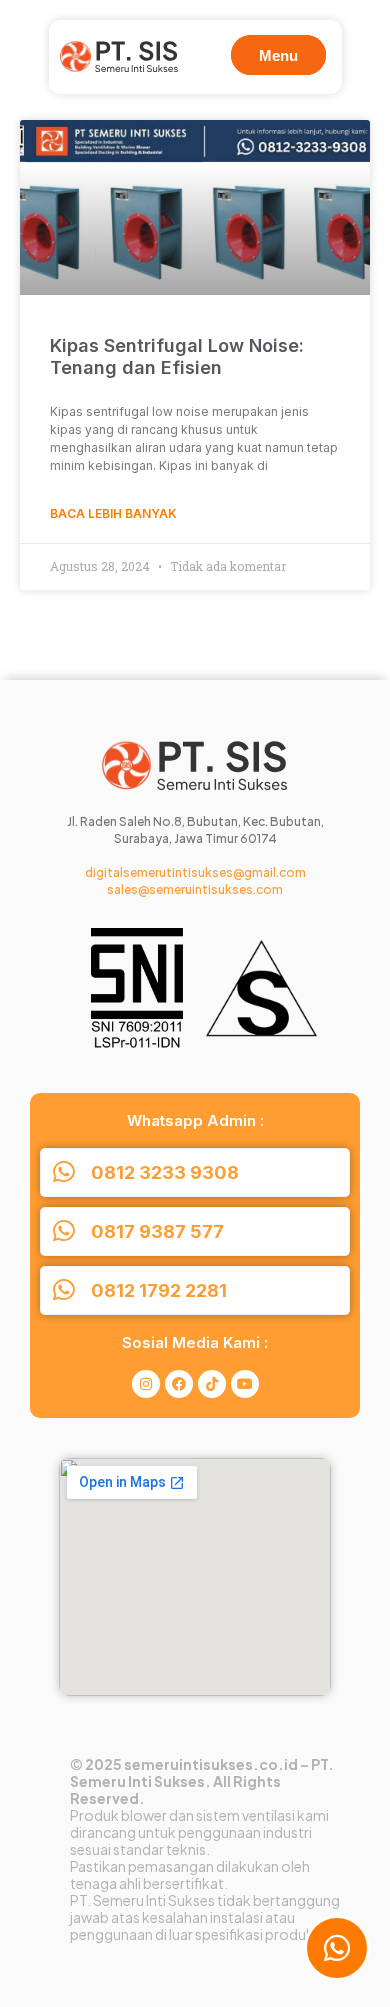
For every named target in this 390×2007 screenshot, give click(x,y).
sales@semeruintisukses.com (195, 889)
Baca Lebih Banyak (113, 513)
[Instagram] (146, 1384)
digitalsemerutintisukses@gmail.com (195, 872)
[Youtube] (245, 1384)
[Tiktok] (212, 1384)
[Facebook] (179, 1384)
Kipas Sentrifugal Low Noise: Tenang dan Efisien (177, 356)
